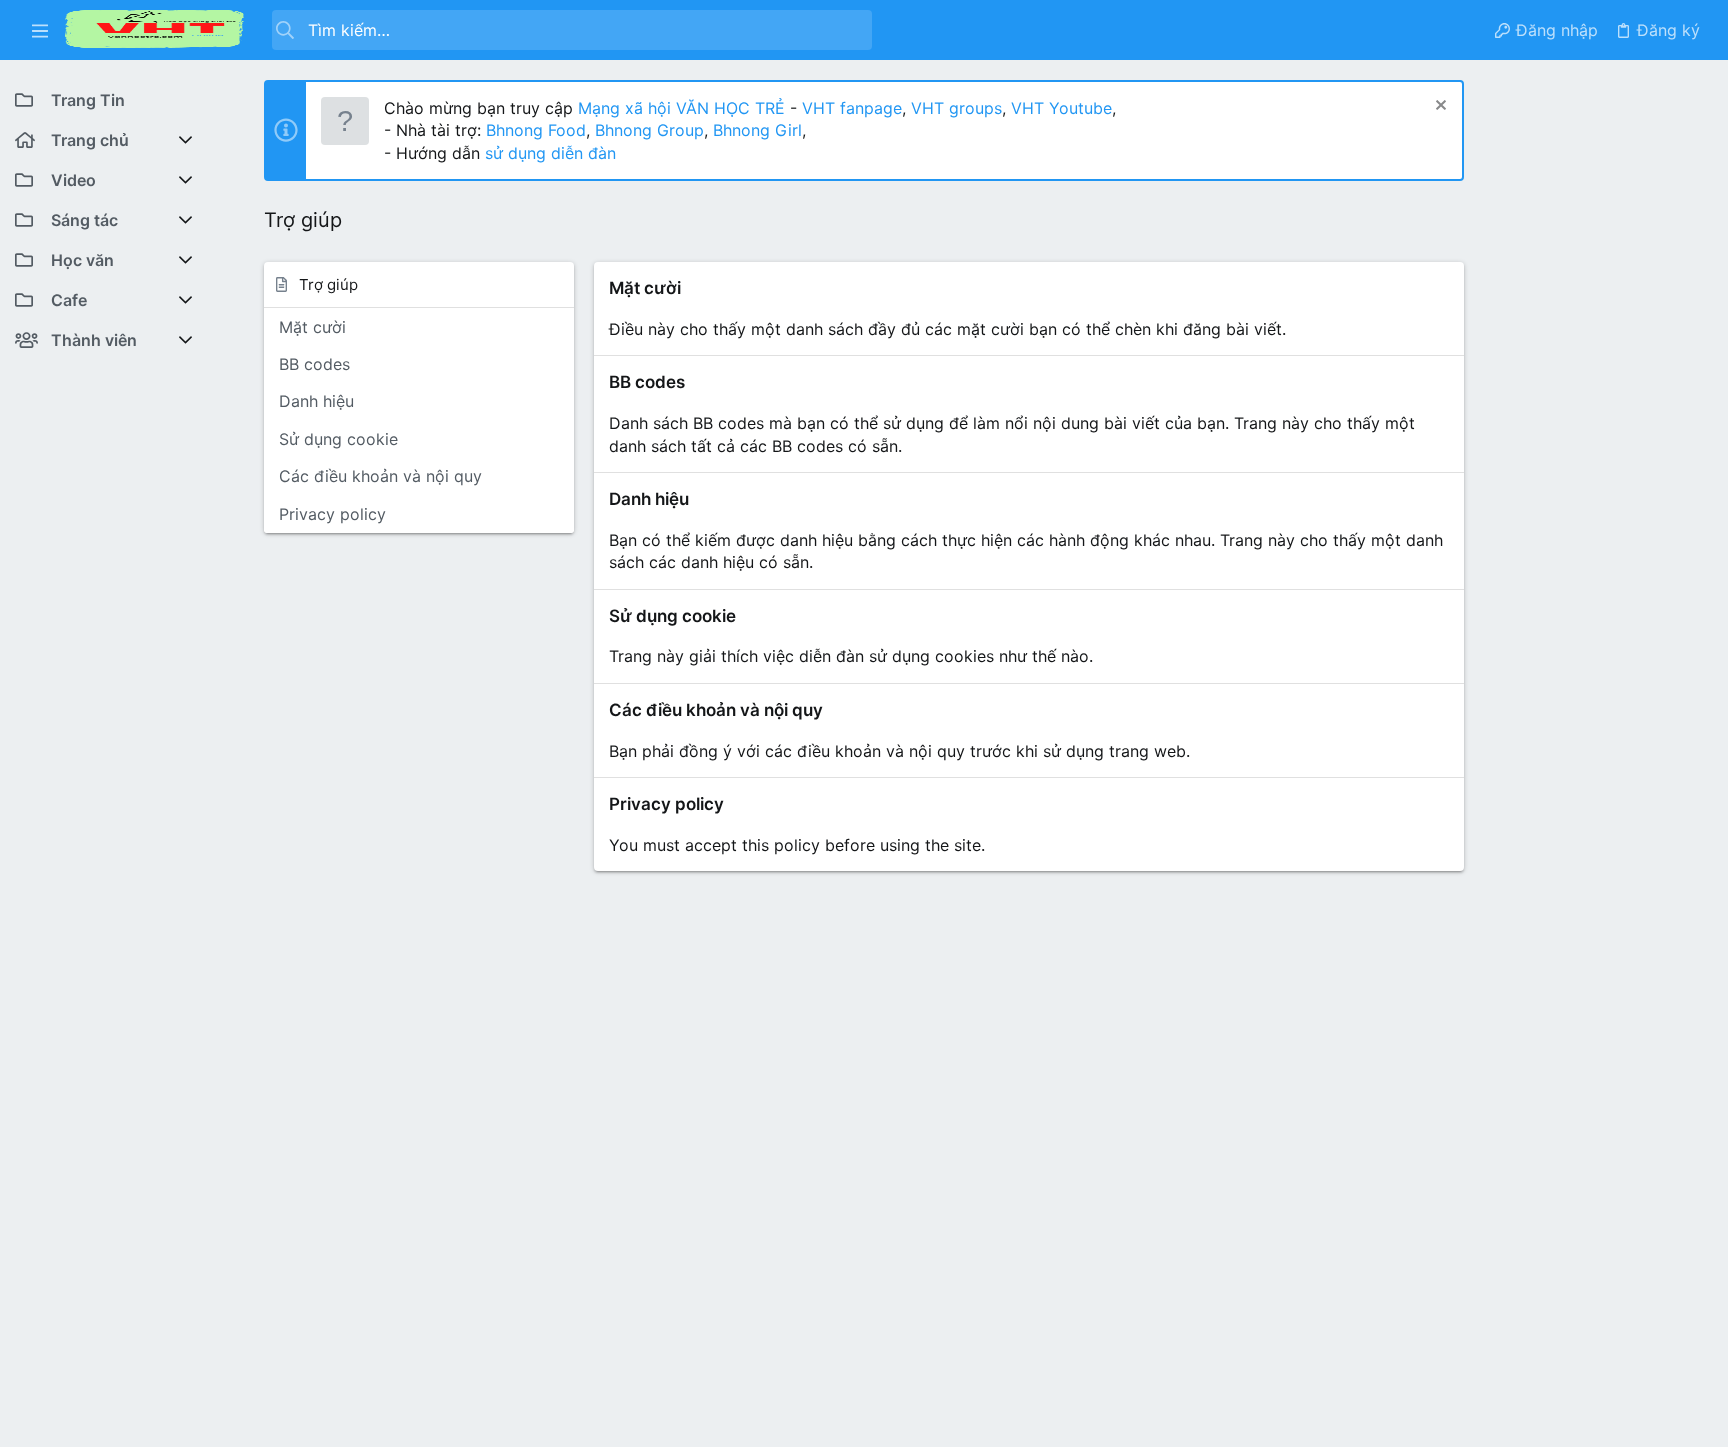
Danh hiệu (316, 401)
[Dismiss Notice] (1438, 107)
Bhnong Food (536, 130)
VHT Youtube (1061, 108)
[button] (40, 30)
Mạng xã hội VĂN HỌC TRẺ (679, 108)
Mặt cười (312, 327)
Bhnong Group (649, 130)
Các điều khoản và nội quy (380, 476)
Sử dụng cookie (338, 439)
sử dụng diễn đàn (548, 153)
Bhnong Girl (757, 130)
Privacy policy (332, 514)
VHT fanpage (852, 108)
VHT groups (956, 108)
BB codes (314, 364)
